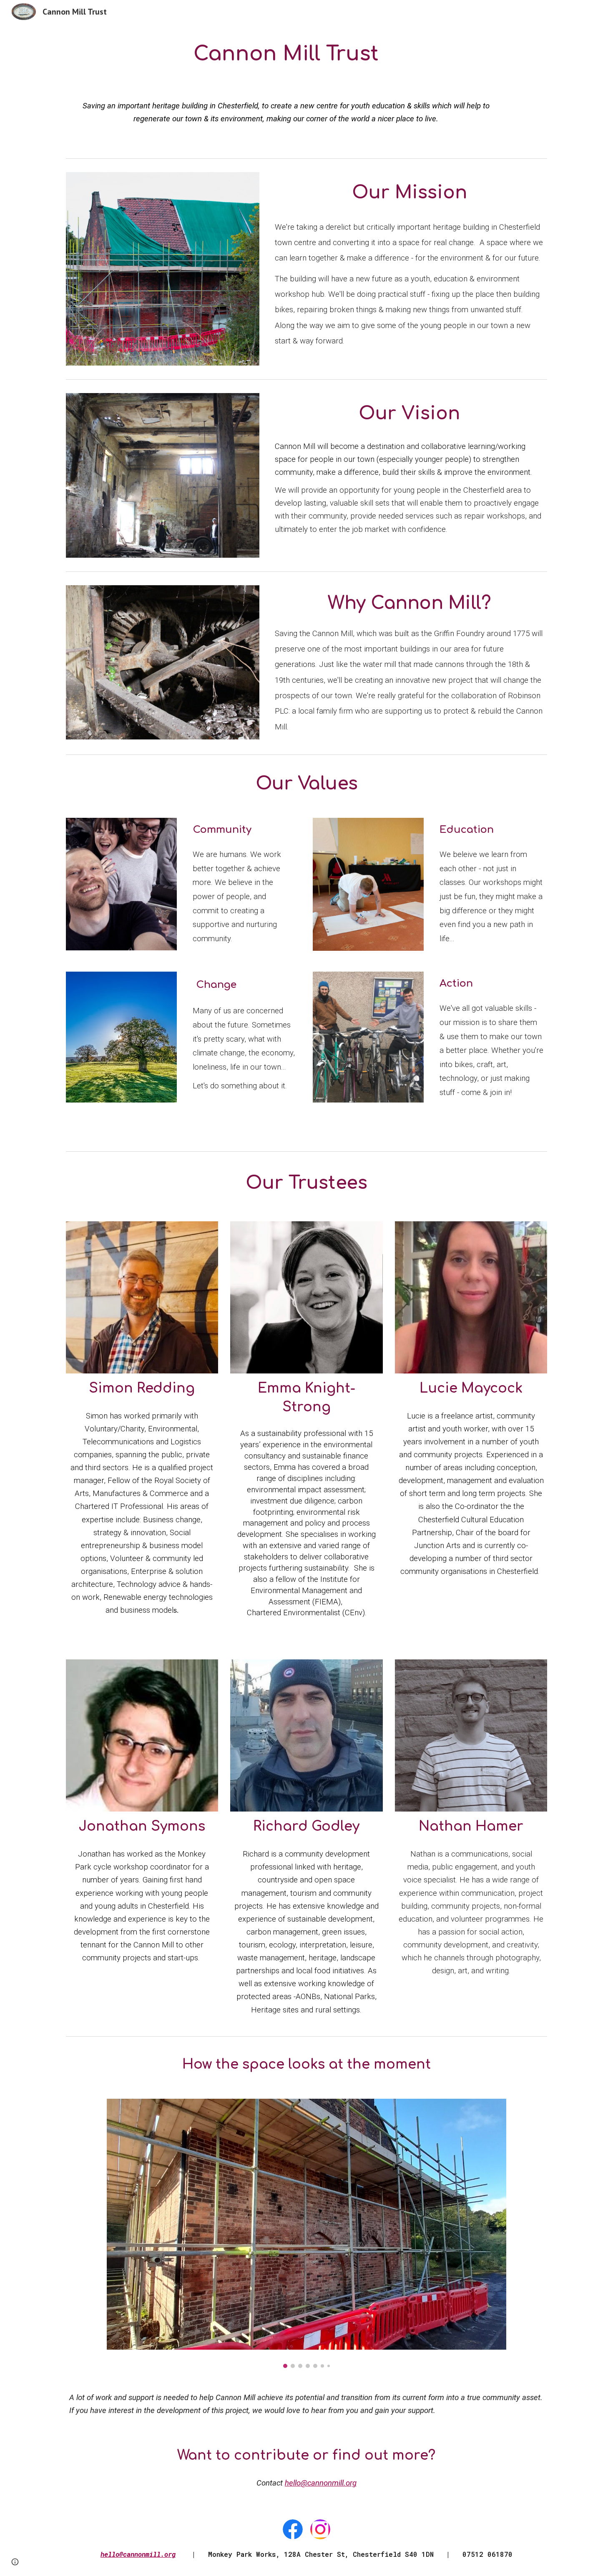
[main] (286, 54)
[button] (15, 2562)
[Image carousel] (306, 2233)
